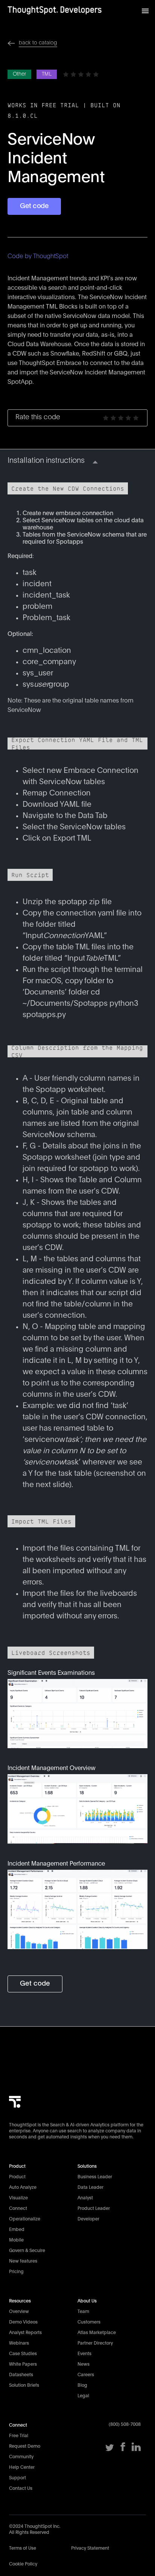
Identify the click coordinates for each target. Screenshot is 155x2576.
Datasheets (21, 2375)
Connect (18, 2208)
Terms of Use (23, 2548)
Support (17, 2478)
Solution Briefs (24, 2385)
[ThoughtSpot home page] (15, 2114)
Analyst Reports (25, 2333)
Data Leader (90, 2187)
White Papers (23, 2364)
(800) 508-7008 (125, 2424)
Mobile (16, 2240)
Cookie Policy (23, 2564)
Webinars (19, 2343)
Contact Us (21, 2488)
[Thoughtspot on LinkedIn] (136, 2450)
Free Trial (19, 2436)
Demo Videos (23, 2322)
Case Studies (23, 2354)
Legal (83, 2396)
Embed (17, 2229)
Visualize (18, 2198)
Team (83, 2311)
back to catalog (38, 43)
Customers (89, 2322)
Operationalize (25, 2219)
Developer (88, 2219)
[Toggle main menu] (145, 9)
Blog (82, 2385)
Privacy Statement (90, 2548)
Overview (19, 2311)
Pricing (16, 2272)
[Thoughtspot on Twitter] (110, 2450)
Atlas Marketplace (97, 2333)
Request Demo (25, 2446)
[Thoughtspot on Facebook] (123, 2450)
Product (17, 2177)
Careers (86, 2375)
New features (23, 2261)
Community (21, 2457)
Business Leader (95, 2177)
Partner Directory (95, 2343)
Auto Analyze (23, 2187)
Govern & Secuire (27, 2251)
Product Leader (94, 2208)
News (84, 2364)
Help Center (22, 2467)
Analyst (85, 2198)
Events (84, 2354)
